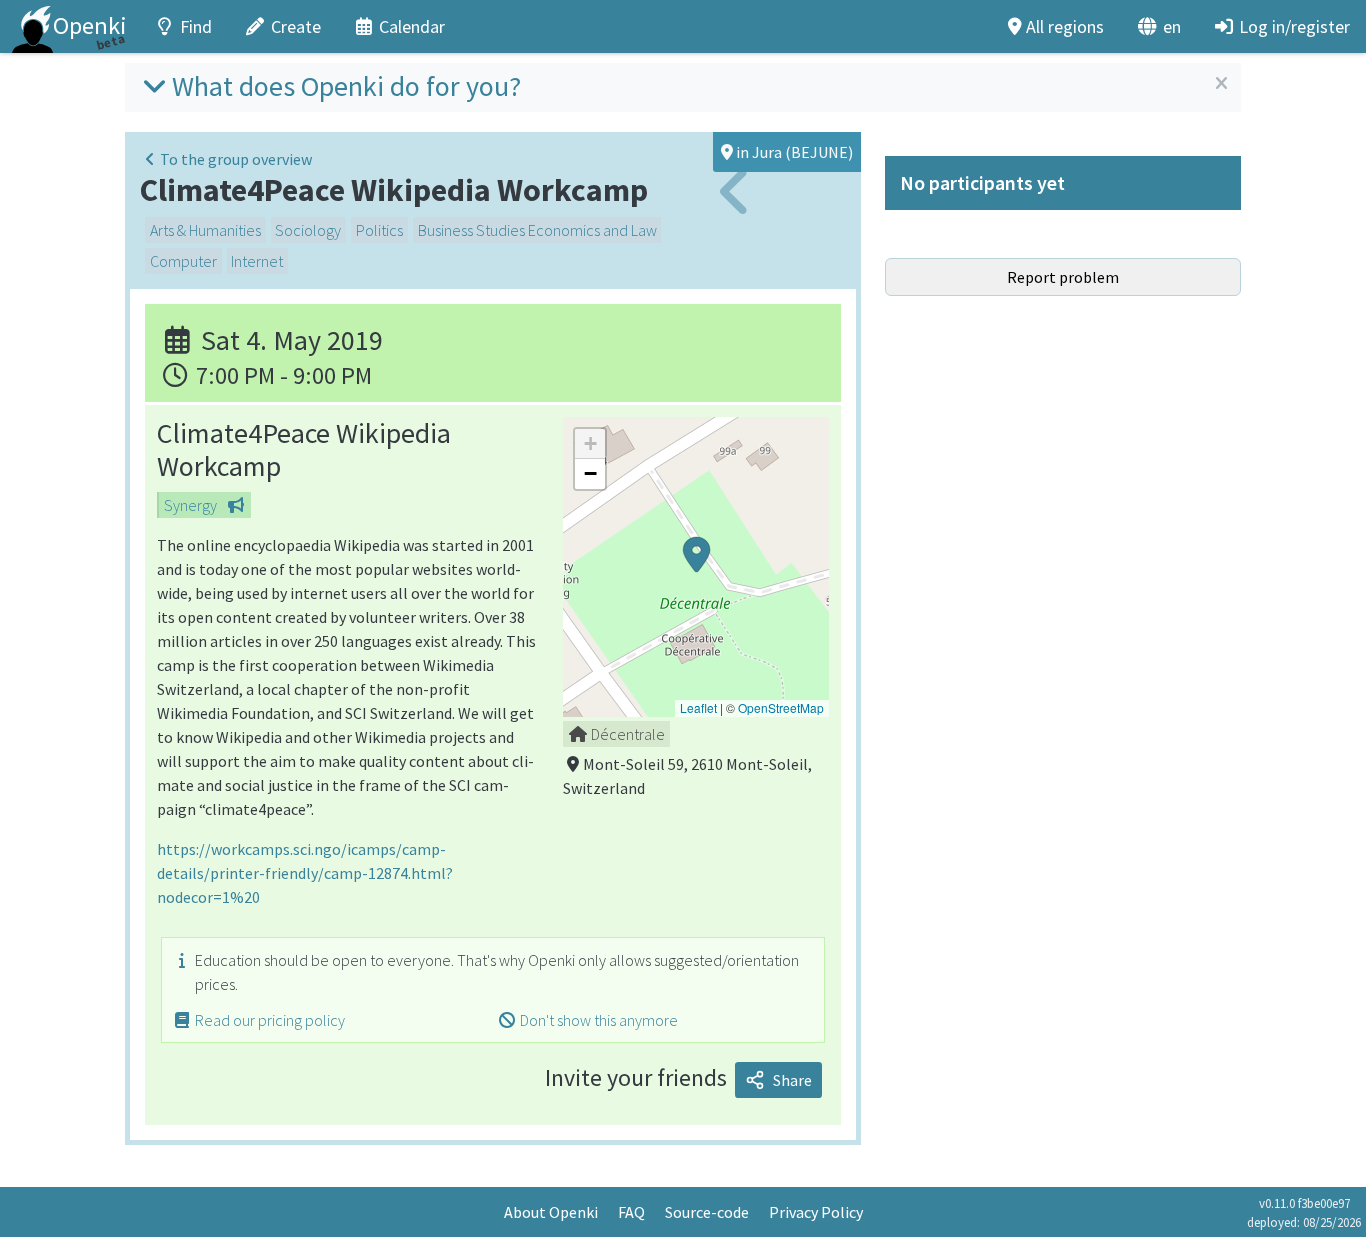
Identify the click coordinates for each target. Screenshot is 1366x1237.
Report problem (1063, 277)
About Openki (551, 1212)
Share (792, 1080)
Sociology (308, 230)
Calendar (412, 26)
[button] (696, 567)
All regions (1065, 26)
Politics (379, 230)
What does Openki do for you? (346, 86)
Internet (257, 261)
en (1172, 26)
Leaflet (698, 707)
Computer (183, 261)
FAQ (631, 1212)
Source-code (707, 1212)
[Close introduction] (1221, 84)
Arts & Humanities (205, 230)
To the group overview (236, 159)
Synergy (190, 505)
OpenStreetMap (781, 707)
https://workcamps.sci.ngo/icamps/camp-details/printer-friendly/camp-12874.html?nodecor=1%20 (305, 873)
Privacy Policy (816, 1212)
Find (196, 26)
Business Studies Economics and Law (537, 230)
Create (296, 26)
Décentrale (628, 734)
